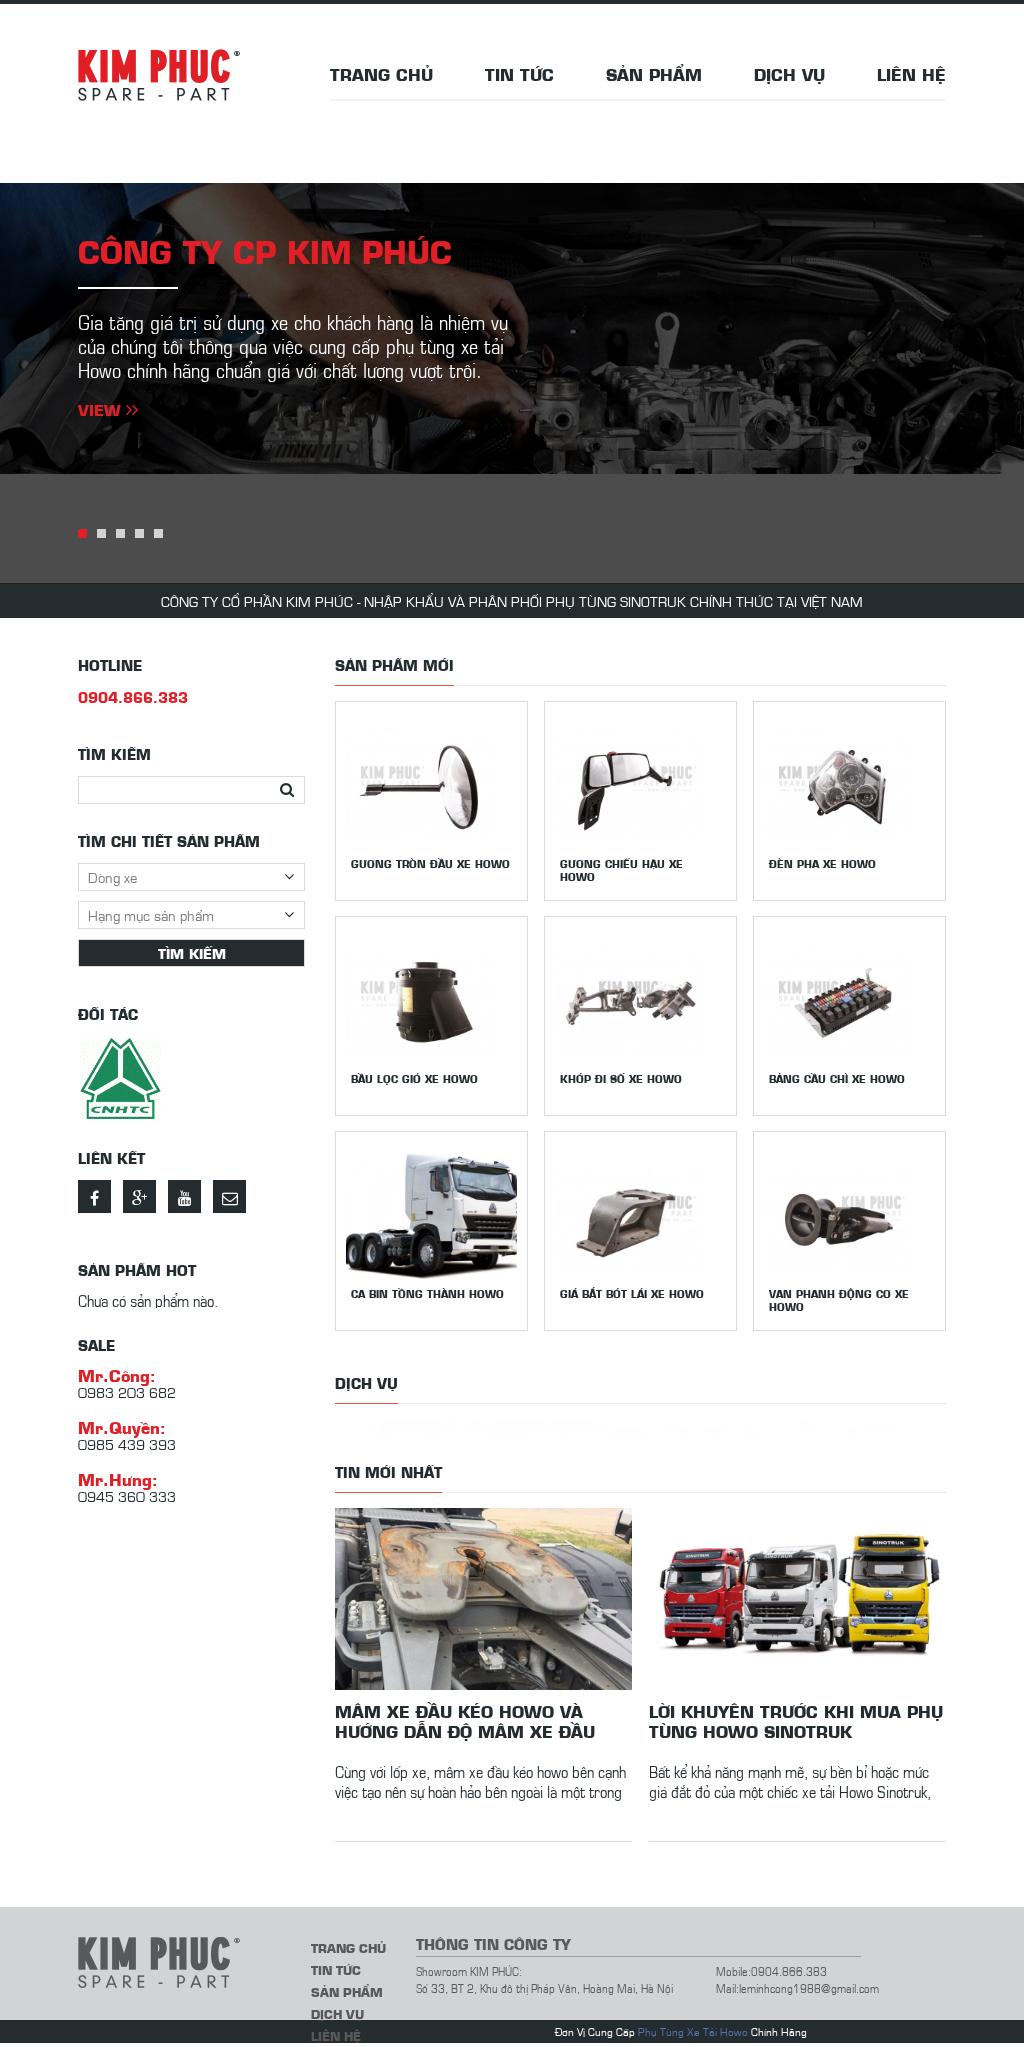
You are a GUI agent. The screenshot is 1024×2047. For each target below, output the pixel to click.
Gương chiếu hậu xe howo (621, 870)
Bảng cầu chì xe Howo (837, 1078)
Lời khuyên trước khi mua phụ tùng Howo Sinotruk (796, 1721)
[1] (82, 533)
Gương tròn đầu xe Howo (430, 863)
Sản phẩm (654, 74)
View (102, 409)
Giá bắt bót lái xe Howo (632, 1293)
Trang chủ (381, 74)
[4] (139, 533)
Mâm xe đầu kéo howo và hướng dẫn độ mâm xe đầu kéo (465, 1721)
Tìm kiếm (192, 953)
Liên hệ (911, 74)
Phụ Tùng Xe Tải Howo (693, 2031)
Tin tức (519, 74)
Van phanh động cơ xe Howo (839, 1300)
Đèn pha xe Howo (822, 863)
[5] (158, 533)
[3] (120, 533)
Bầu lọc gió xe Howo (414, 1078)
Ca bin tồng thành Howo (427, 1293)
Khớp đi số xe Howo (621, 1078)
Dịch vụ (789, 74)
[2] (101, 533)
